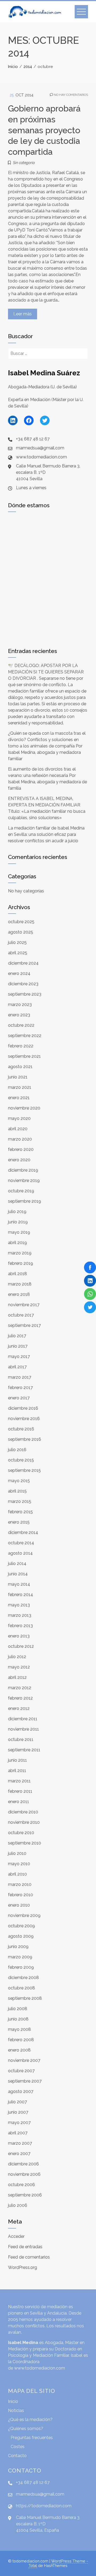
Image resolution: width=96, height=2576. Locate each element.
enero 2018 (19, 1294)
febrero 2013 (20, 1626)
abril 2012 (17, 1677)
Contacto (17, 2456)
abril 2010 (17, 1874)
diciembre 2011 (23, 1719)
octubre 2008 (21, 1988)
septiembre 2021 (24, 1056)
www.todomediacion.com (40, 2368)
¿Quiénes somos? (26, 2429)
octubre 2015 (21, 1460)
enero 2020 (19, 1160)
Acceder (16, 2236)
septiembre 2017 (24, 1325)
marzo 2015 (20, 1501)
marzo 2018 (20, 1284)
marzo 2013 (20, 1615)
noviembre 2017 (24, 1305)
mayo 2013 (19, 1605)
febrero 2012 (20, 1698)
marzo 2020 (20, 1139)
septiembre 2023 (25, 994)
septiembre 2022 (25, 1036)
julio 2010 (17, 1853)
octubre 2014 (21, 1543)
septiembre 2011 (24, 1750)
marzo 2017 (20, 1377)
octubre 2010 (21, 1833)
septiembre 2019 (25, 1201)
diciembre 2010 (23, 1812)
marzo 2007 (20, 2143)
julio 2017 (17, 1336)
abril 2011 (17, 1771)
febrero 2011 (20, 1791)
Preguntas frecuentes (32, 2438)
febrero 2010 (21, 1895)
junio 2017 (18, 1346)
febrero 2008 (21, 2040)
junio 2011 (17, 1760)
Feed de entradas (25, 2247)
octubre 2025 (21, 922)
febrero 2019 (21, 1263)
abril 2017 (17, 1367)
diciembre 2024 (23, 963)
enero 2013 (19, 1636)
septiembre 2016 (25, 1439)
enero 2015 (19, 1522)
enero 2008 (19, 2050)
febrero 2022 (21, 1046)
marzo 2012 (20, 1688)
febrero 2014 (21, 1595)
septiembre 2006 (25, 2195)
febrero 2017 (20, 1388)
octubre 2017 (21, 1315)
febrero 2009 (21, 1967)
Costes (18, 2447)
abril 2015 (17, 1491)
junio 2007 (18, 2112)
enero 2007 (19, 2154)
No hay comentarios (71, 95)
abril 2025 (18, 953)
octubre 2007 (21, 2071)
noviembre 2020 (24, 1108)
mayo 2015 (19, 1481)
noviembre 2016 (24, 1419)
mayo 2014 (19, 1584)
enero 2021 (19, 1098)
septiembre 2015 (24, 1470)
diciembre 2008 (23, 1978)
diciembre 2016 (23, 1408)
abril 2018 (17, 1274)
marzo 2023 (20, 1005)
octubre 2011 (21, 1739)
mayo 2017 (19, 1356)
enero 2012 (19, 1708)
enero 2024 (19, 973)
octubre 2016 (21, 1429)
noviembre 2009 (24, 1915)
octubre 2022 (21, 1025)
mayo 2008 (19, 2029)
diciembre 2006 (23, 2164)
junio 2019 (18, 1222)
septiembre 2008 (25, 1998)
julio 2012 (17, 1657)
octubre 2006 (21, 2185)
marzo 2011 (19, 1781)
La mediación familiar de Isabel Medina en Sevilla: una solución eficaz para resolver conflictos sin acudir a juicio (46, 834)
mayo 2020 (19, 1118)
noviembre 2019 (24, 1181)
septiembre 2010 (25, 1843)
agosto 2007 (21, 2091)
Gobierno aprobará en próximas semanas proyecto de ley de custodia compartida (44, 130)
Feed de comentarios (29, 2257)
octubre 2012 (21, 1646)
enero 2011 (19, 1802)
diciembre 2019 (23, 1170)
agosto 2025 (21, 932)
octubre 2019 (21, 1191)
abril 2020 (18, 1129)
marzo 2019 (20, 1253)
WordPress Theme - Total (58, 2563)
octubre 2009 (21, 1926)
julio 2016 (17, 1450)
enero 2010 (19, 1905)
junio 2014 (18, 1574)
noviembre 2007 (24, 2060)
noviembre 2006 (24, 2174)
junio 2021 (18, 1077)
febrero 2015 (20, 1512)
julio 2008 (18, 2009)
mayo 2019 (19, 1232)
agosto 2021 (20, 1067)
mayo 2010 (19, 1864)
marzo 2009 (20, 1957)
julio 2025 (17, 942)
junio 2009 (18, 1947)
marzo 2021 (20, 1087)
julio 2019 (17, 1212)
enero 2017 (19, 1398)
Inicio (13, 2401)
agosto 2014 (20, 1553)
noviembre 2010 (24, 1822)
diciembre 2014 (23, 1532)
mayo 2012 (19, 1667)
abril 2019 (17, 1243)
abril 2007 (18, 2133)
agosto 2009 (21, 1936)
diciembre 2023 (23, 984)
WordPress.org (23, 2267)
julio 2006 (18, 2205)
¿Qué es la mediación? (30, 2420)
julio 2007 (17, 2102)
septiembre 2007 (25, 2081)
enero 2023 (19, 1015)
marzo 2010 (20, 1884)
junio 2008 (18, 2019)
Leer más (23, 314)
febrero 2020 (21, 1149)
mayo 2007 (19, 2123)
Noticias (16, 2411)
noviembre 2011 (23, 1729)
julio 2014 (17, 1564)
